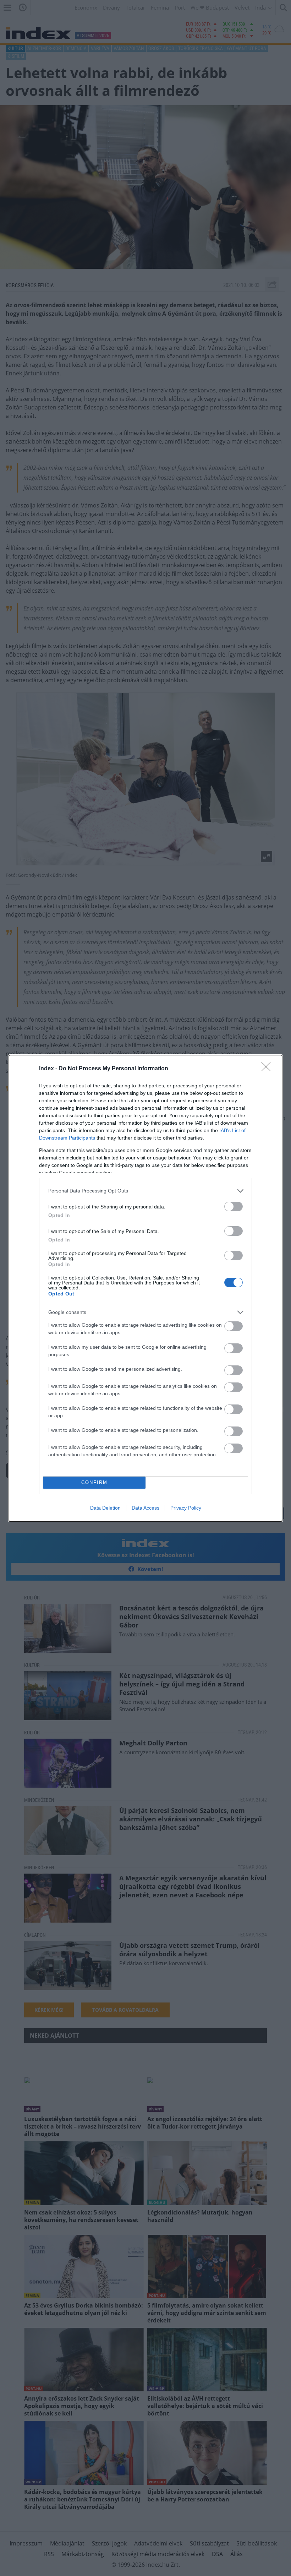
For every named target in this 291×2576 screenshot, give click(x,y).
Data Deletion (105, 1508)
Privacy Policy (186, 1508)
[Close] (268, 1069)
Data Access (145, 1508)
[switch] (234, 1207)
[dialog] (145, 1288)
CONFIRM (94, 1482)
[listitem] (145, 1191)
